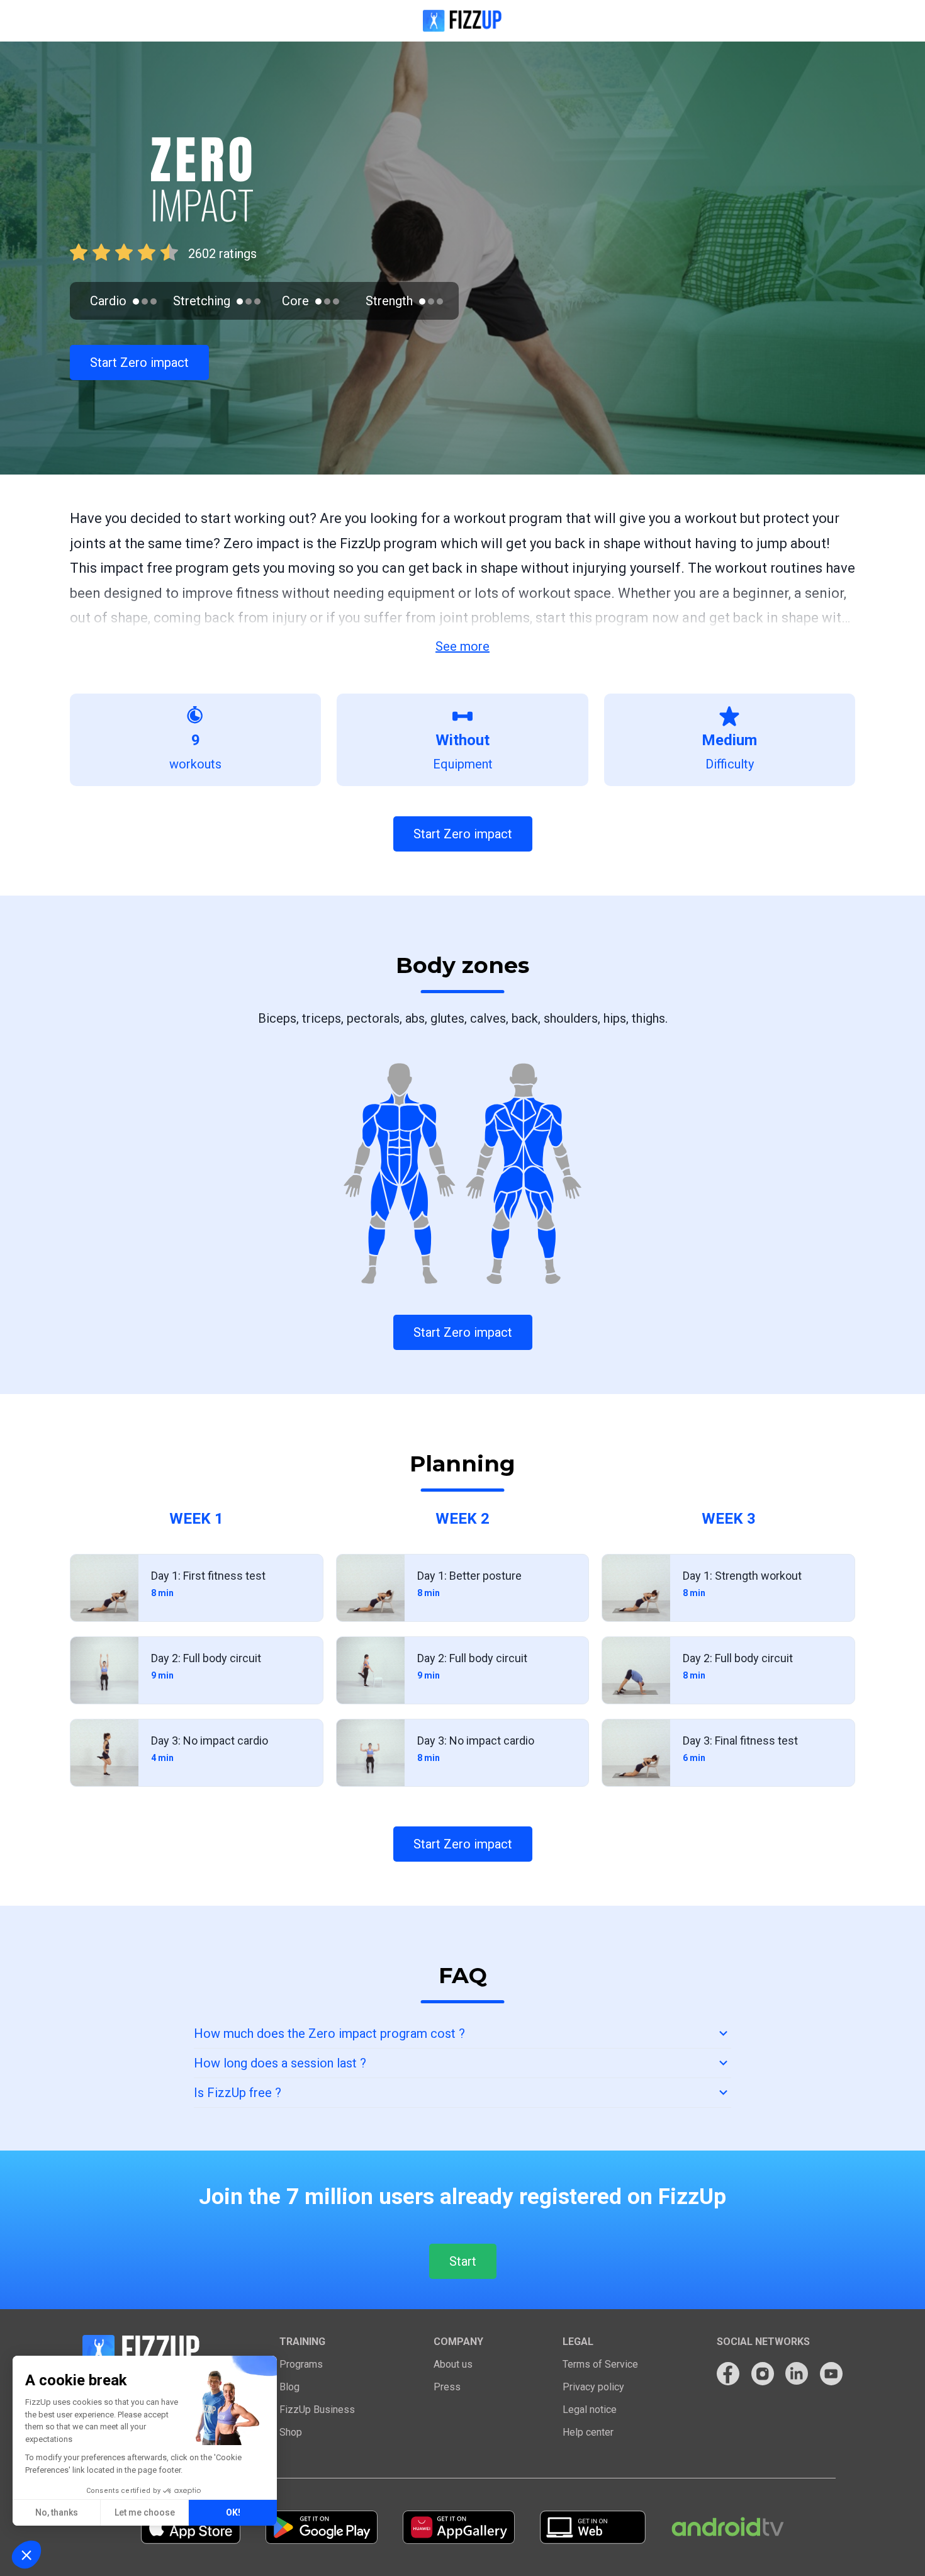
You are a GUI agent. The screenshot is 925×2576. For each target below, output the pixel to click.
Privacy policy (593, 2387)
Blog (289, 2387)
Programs (301, 2364)
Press (447, 2387)
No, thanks (57, 2512)
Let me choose (145, 2512)
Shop (291, 2432)
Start (463, 2261)
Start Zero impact (139, 363)
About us (453, 2364)
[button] (26, 2555)
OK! (233, 2512)
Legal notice (590, 2410)
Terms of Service (600, 2364)
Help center (588, 2432)
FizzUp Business (317, 2410)
